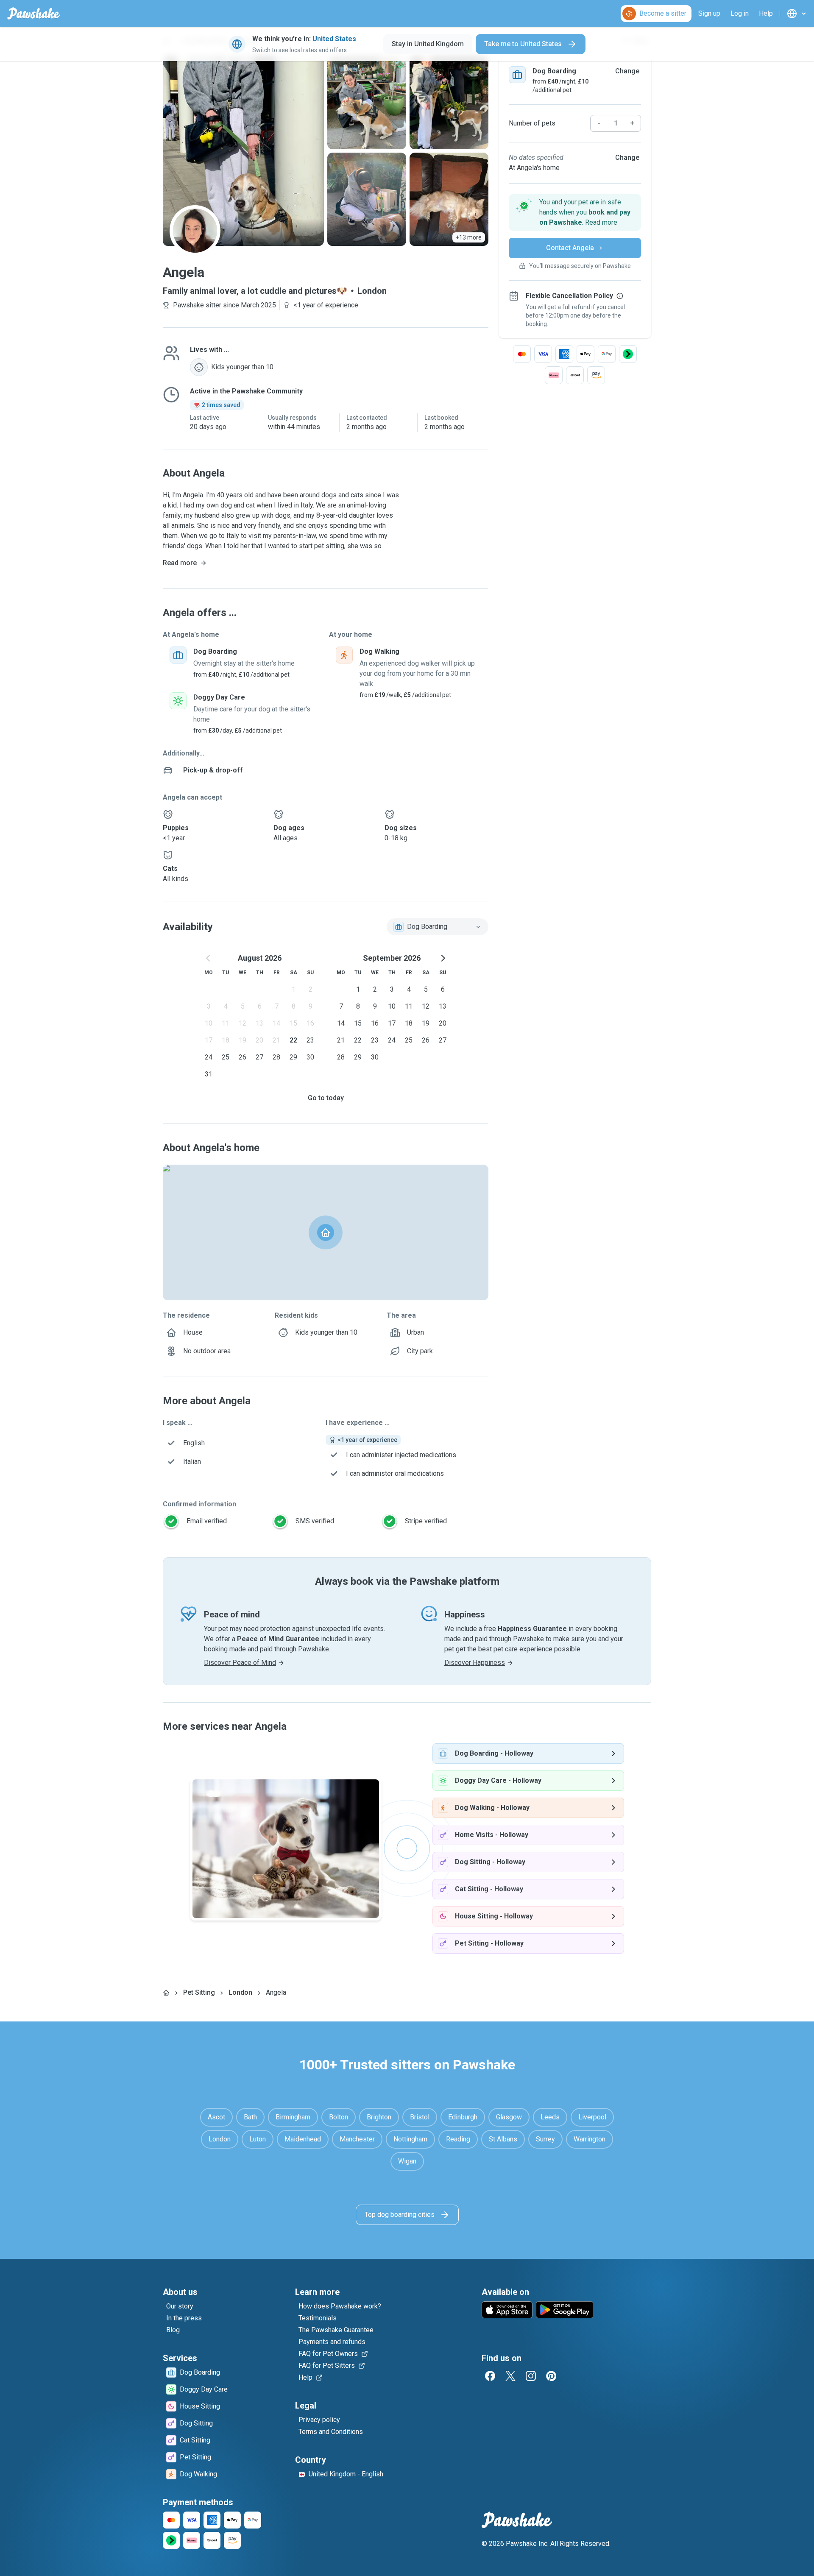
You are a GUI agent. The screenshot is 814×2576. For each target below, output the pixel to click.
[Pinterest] (551, 2376)
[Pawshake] (34, 14)
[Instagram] (531, 2376)
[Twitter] (510, 2376)
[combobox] (438, 927)
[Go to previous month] (209, 958)
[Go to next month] (443, 958)
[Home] (166, 1993)
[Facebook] (490, 2376)
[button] (575, 212)
